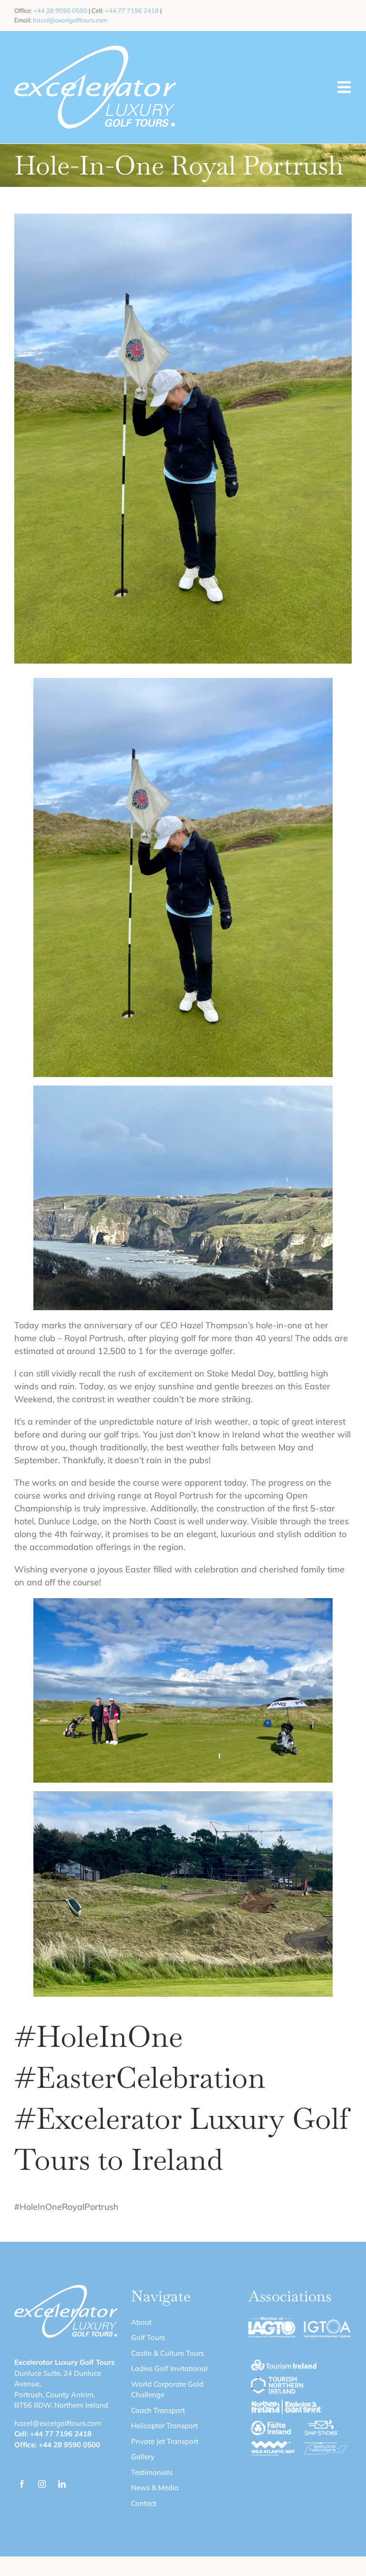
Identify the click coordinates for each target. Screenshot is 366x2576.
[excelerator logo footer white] (95, 49)
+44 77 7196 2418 (132, 10)
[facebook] (22, 2484)
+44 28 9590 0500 (60, 10)
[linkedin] (62, 2484)
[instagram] (42, 2484)
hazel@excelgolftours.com (70, 20)
